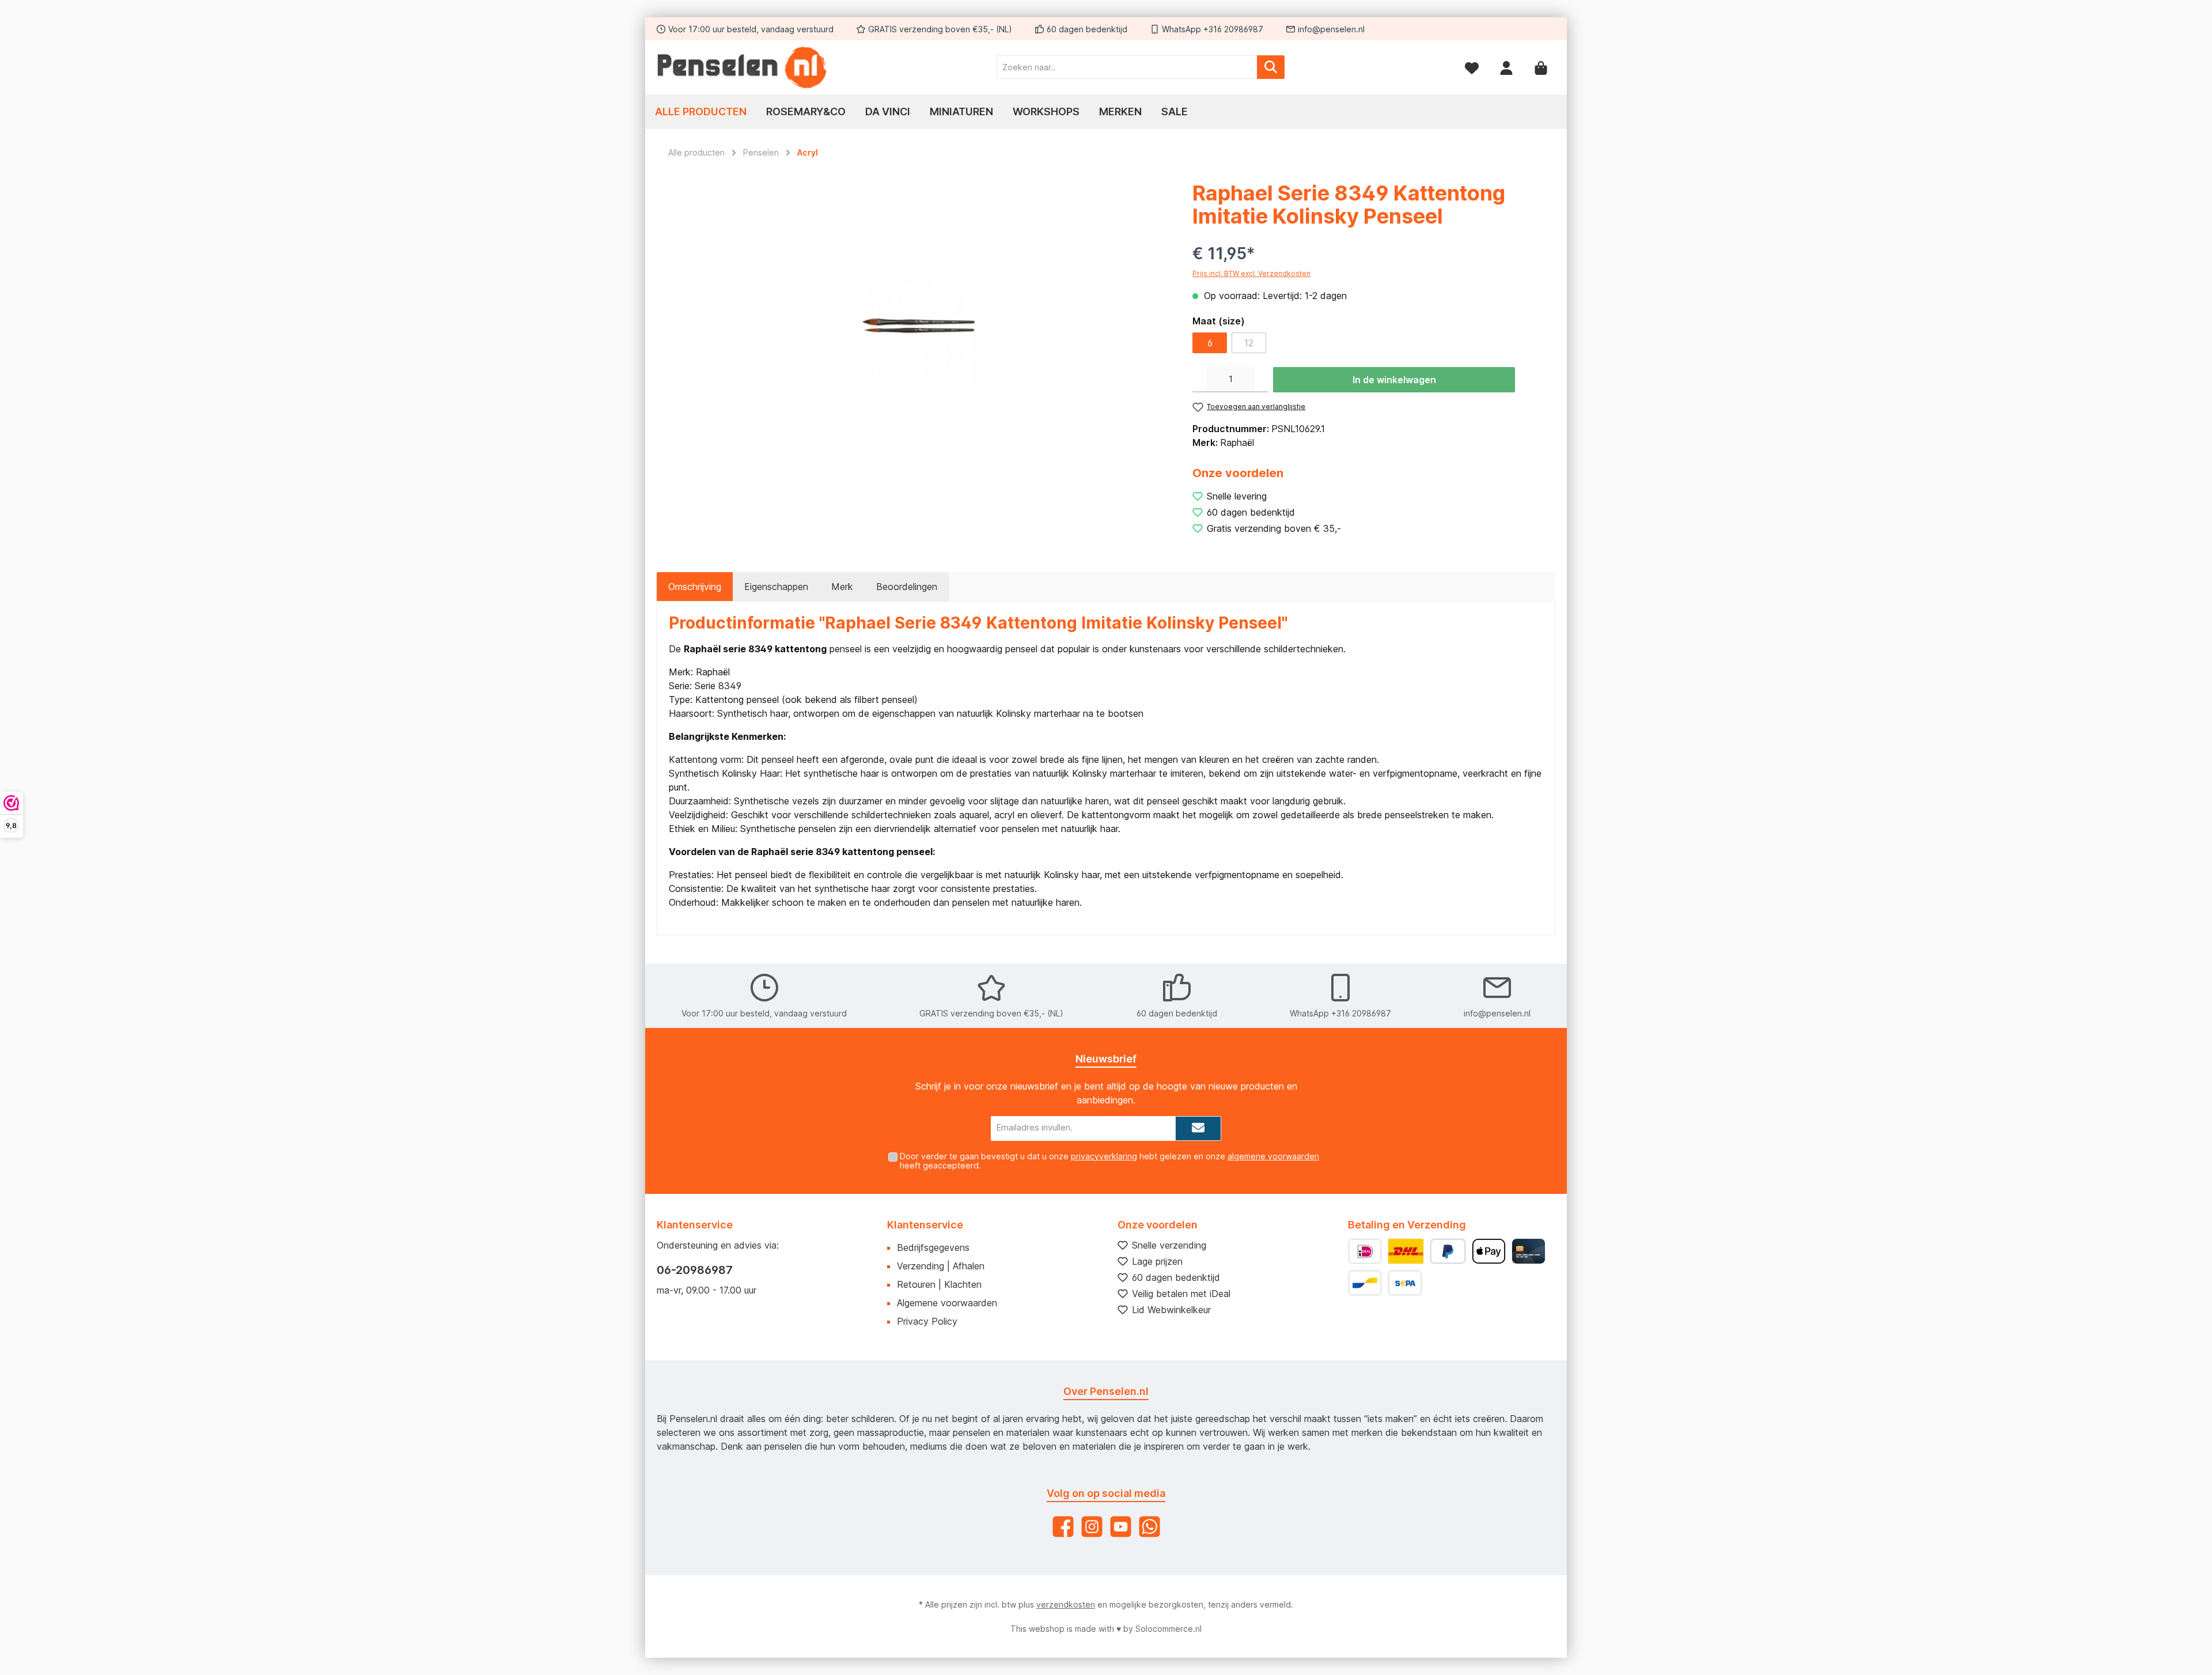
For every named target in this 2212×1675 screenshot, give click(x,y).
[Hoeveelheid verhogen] (1262, 380)
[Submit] (1198, 1128)
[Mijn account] (1506, 67)
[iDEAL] (1365, 1251)
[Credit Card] (1529, 1251)
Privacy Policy (927, 1321)
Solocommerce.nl (1169, 1629)
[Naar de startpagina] (743, 67)
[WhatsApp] (1149, 1527)
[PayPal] (1448, 1251)
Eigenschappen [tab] (776, 587)
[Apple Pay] (1489, 1251)
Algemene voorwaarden (947, 1303)
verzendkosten (1066, 1604)
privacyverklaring (1104, 1156)
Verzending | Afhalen (941, 1266)
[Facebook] (1063, 1527)
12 (1249, 343)
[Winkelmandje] (1541, 67)
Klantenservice (925, 1225)
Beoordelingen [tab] (907, 587)
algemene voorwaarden (1273, 1156)
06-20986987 (695, 1270)
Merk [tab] (842, 587)
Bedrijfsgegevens (933, 1247)
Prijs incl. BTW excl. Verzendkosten (1251, 273)
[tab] (695, 587)
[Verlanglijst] (1472, 67)
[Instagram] (1092, 1527)
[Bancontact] (1365, 1283)
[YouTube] (1121, 1527)
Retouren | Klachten (939, 1284)
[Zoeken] (1271, 67)
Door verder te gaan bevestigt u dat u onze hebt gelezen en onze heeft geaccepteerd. (1109, 1161)
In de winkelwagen (1394, 380)
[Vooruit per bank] (1405, 1283)
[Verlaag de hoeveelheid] (1199, 380)
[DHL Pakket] (1406, 1251)
